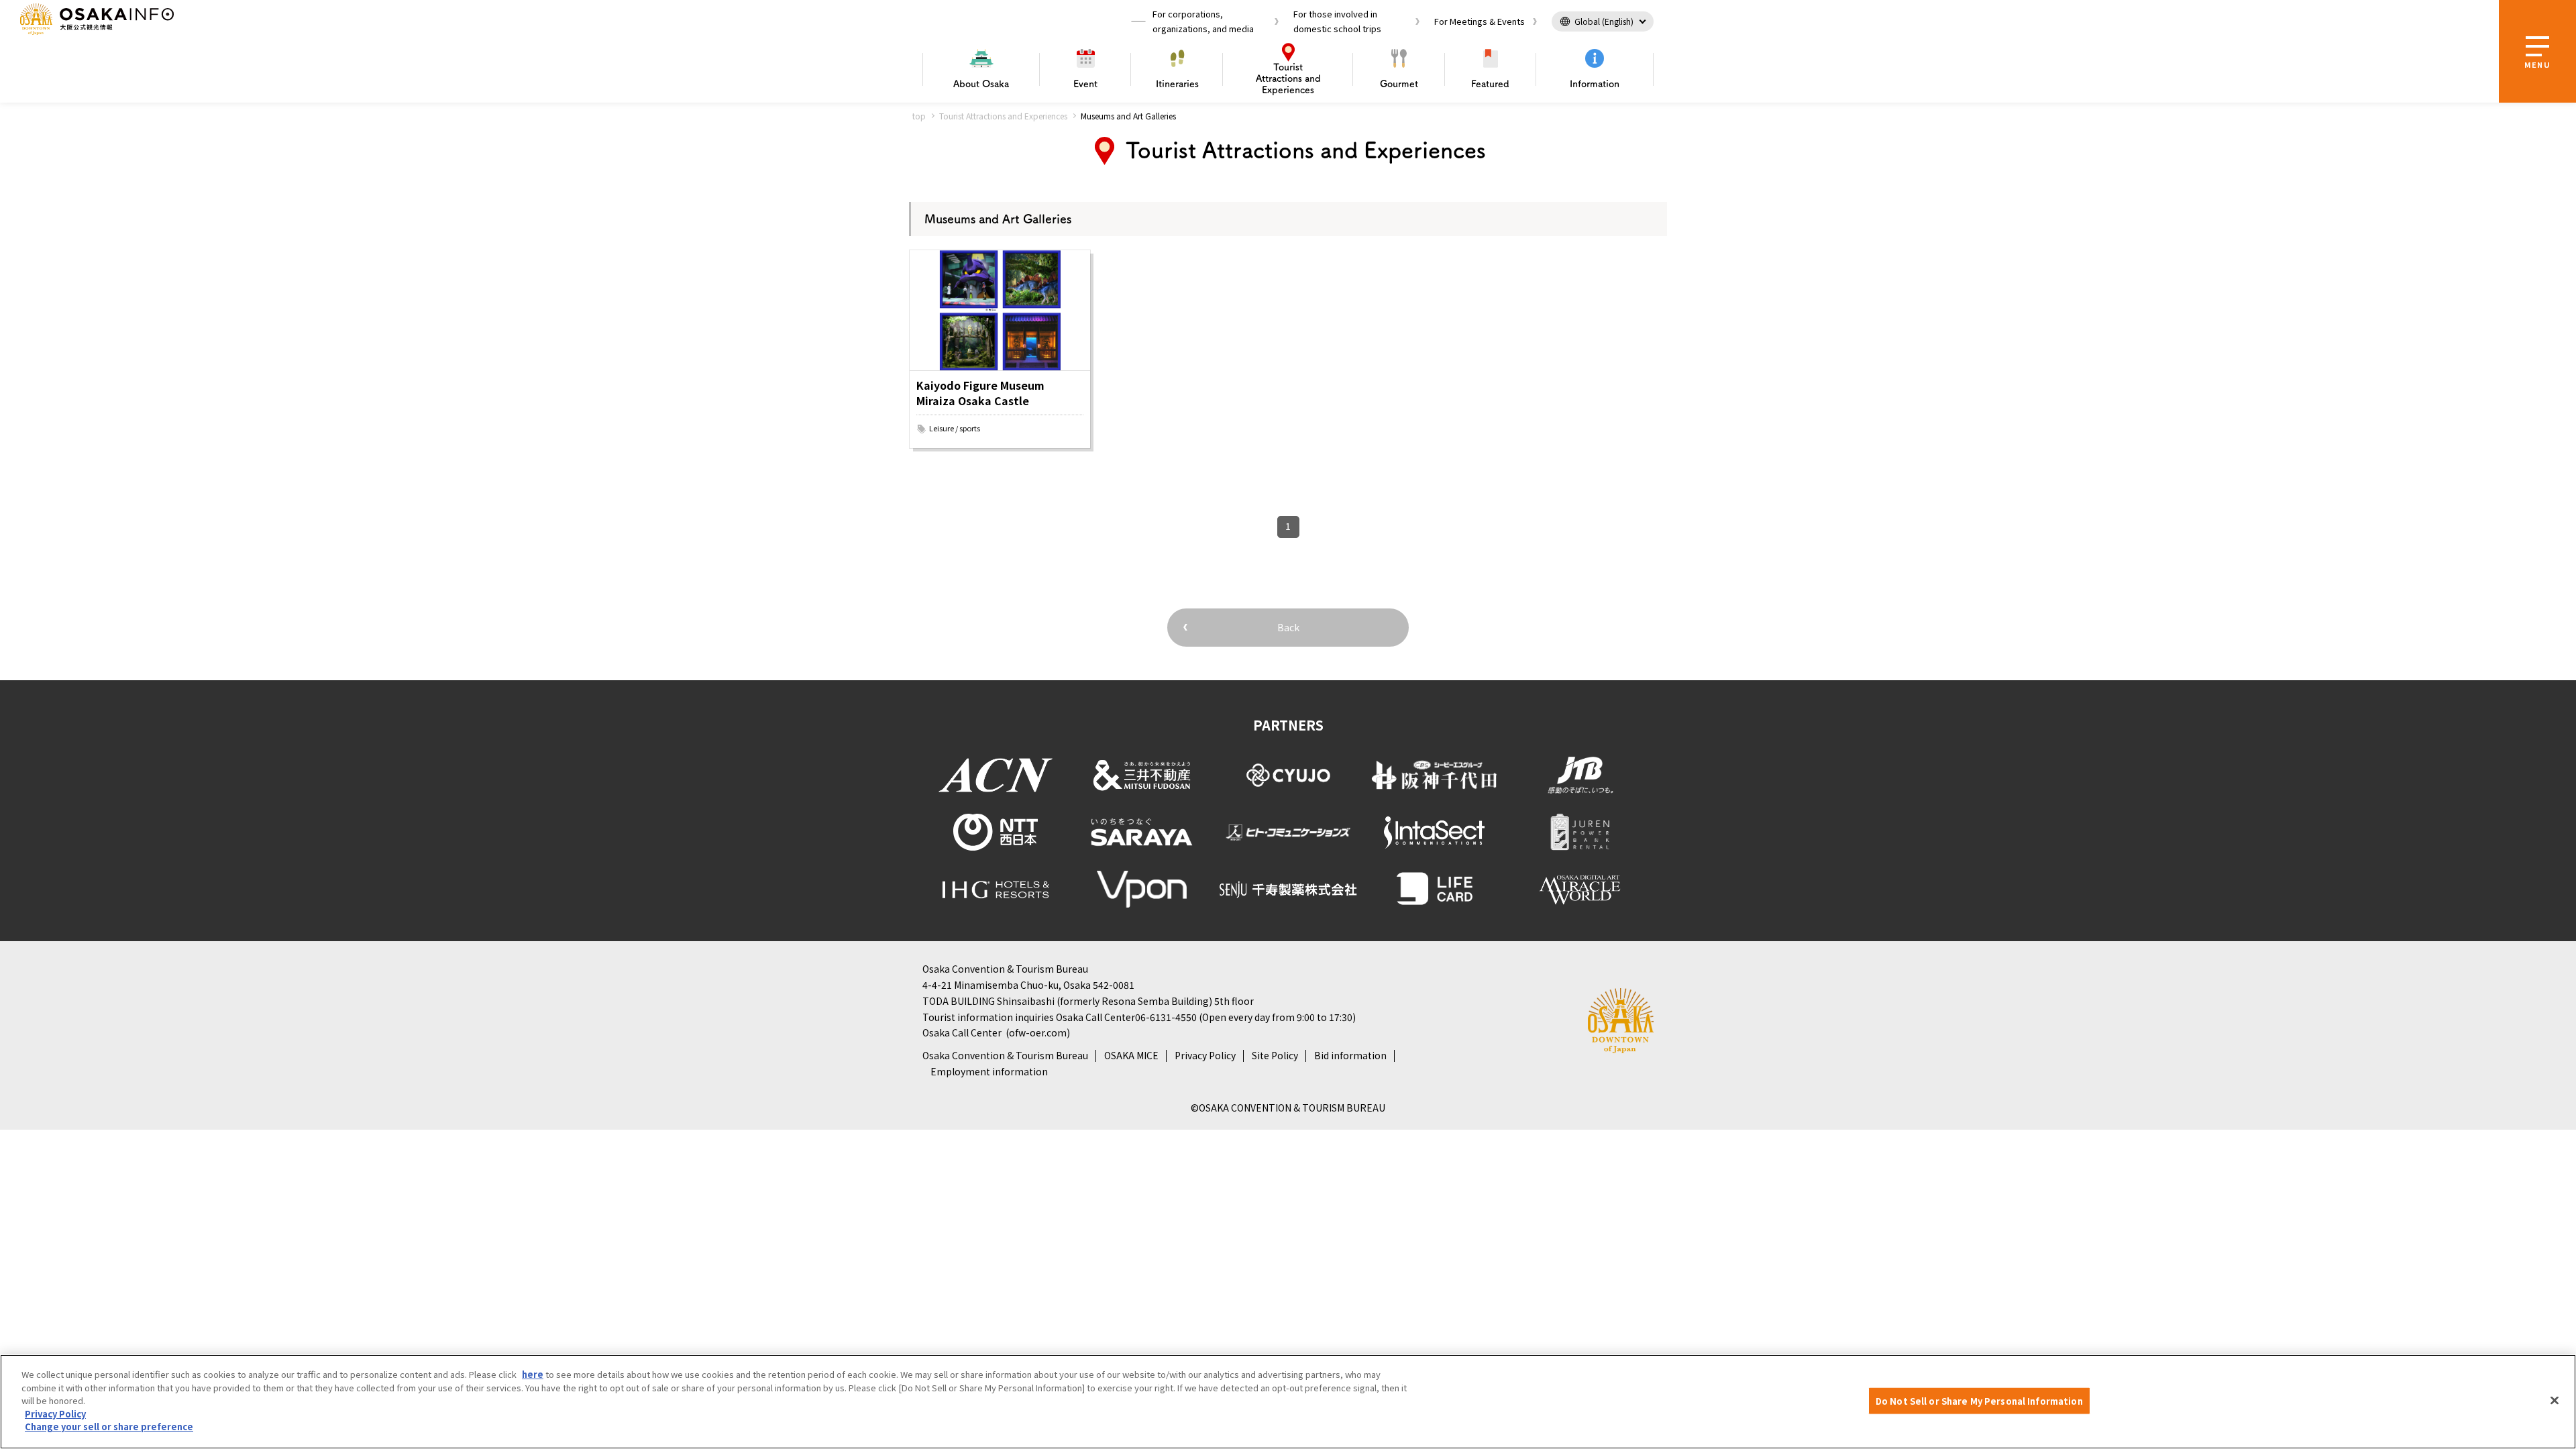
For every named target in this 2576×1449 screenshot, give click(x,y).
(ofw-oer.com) (1038, 1032)
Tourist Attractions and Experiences (1003, 116)
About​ (981, 84)
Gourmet (1399, 84)
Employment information (989, 1071)
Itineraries (1177, 84)
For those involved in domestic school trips (1337, 21)
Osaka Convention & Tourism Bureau (1005, 1055)
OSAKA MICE (1131, 1055)
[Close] (2555, 1400)
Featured (1490, 84)
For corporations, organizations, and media (1203, 21)
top (919, 116)
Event (1085, 84)
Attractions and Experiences (1288, 78)
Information (1595, 84)
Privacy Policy (1205, 1055)
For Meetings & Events (1480, 21)
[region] (1288, 1402)
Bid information (1350, 1055)
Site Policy (1275, 1055)
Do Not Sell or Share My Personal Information (1979, 1400)
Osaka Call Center (962, 1032)
